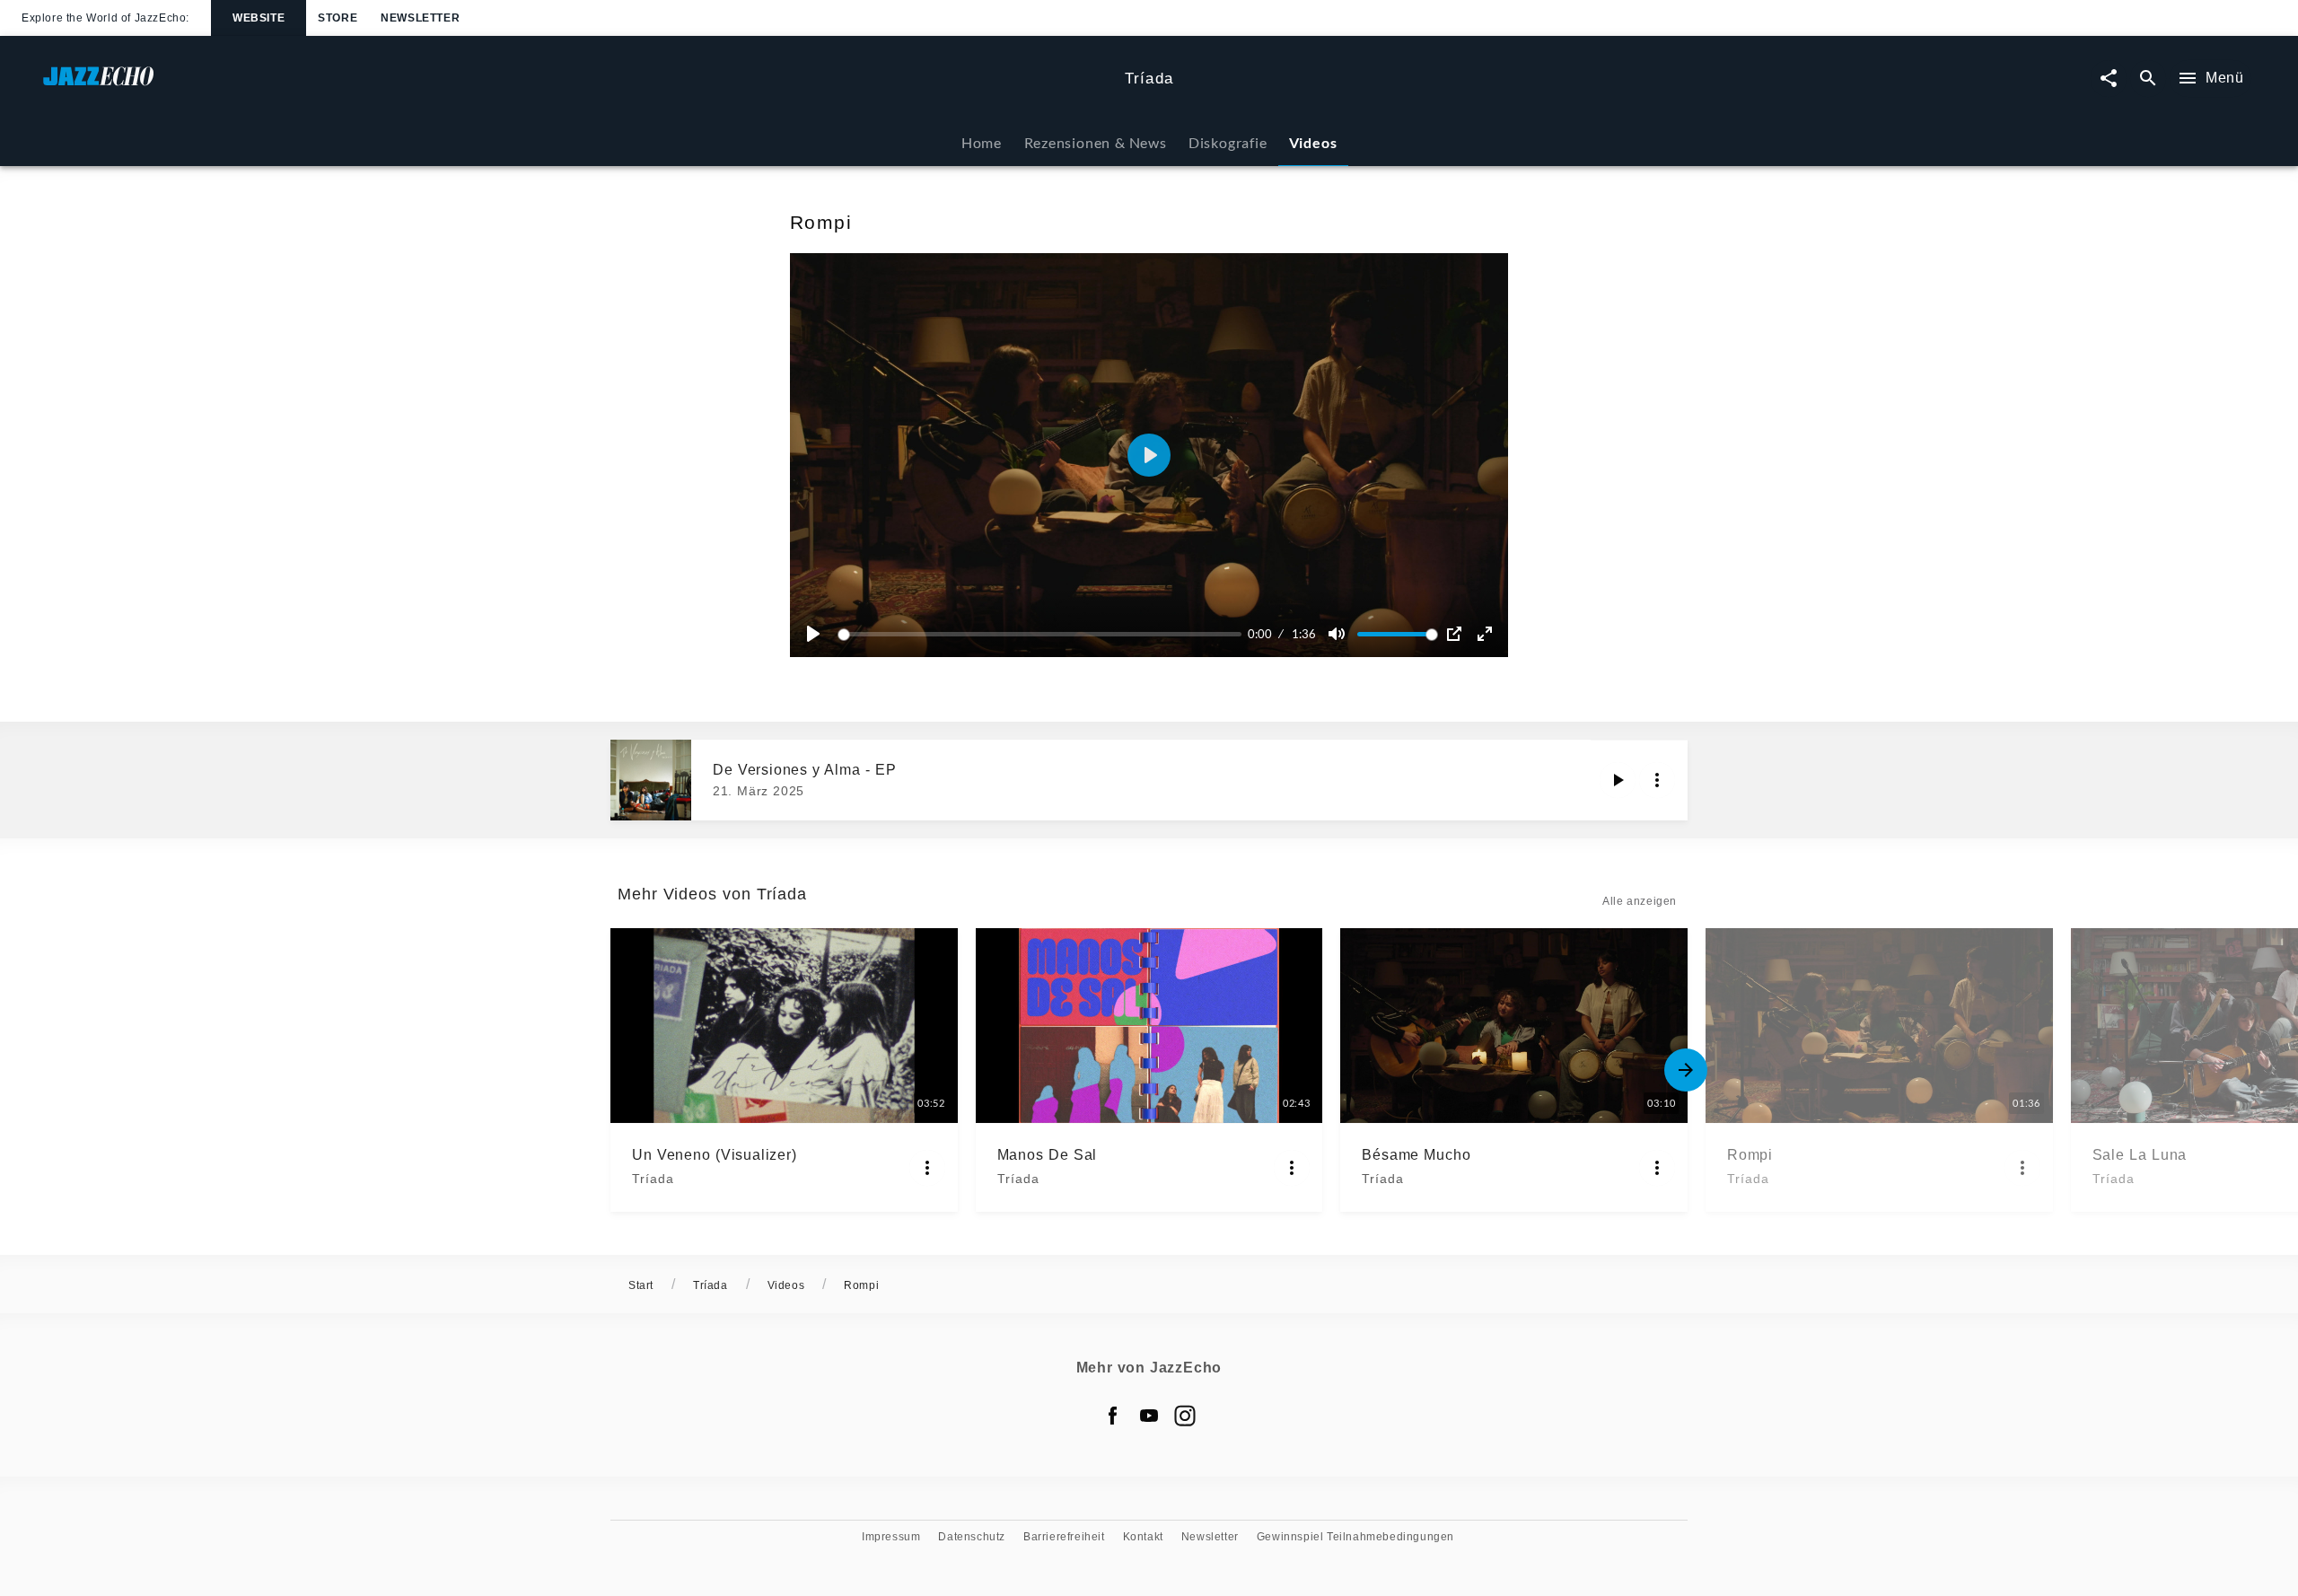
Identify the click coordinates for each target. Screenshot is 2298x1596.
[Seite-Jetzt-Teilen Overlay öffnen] (2109, 79)
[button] (1149, 455)
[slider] (1043, 634)
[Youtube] (1149, 1416)
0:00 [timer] (1260, 634)
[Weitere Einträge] (1686, 1070)
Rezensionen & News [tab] (1096, 142)
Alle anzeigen (1640, 901)
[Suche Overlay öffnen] (2148, 79)
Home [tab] (982, 142)
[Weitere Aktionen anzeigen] (1657, 780)
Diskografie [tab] (1228, 142)
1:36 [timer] (1304, 634)
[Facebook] (1113, 1416)
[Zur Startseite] (577, 85)
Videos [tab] (1313, 142)
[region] (1149, 455)
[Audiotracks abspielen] (1618, 780)
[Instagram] (1185, 1416)
